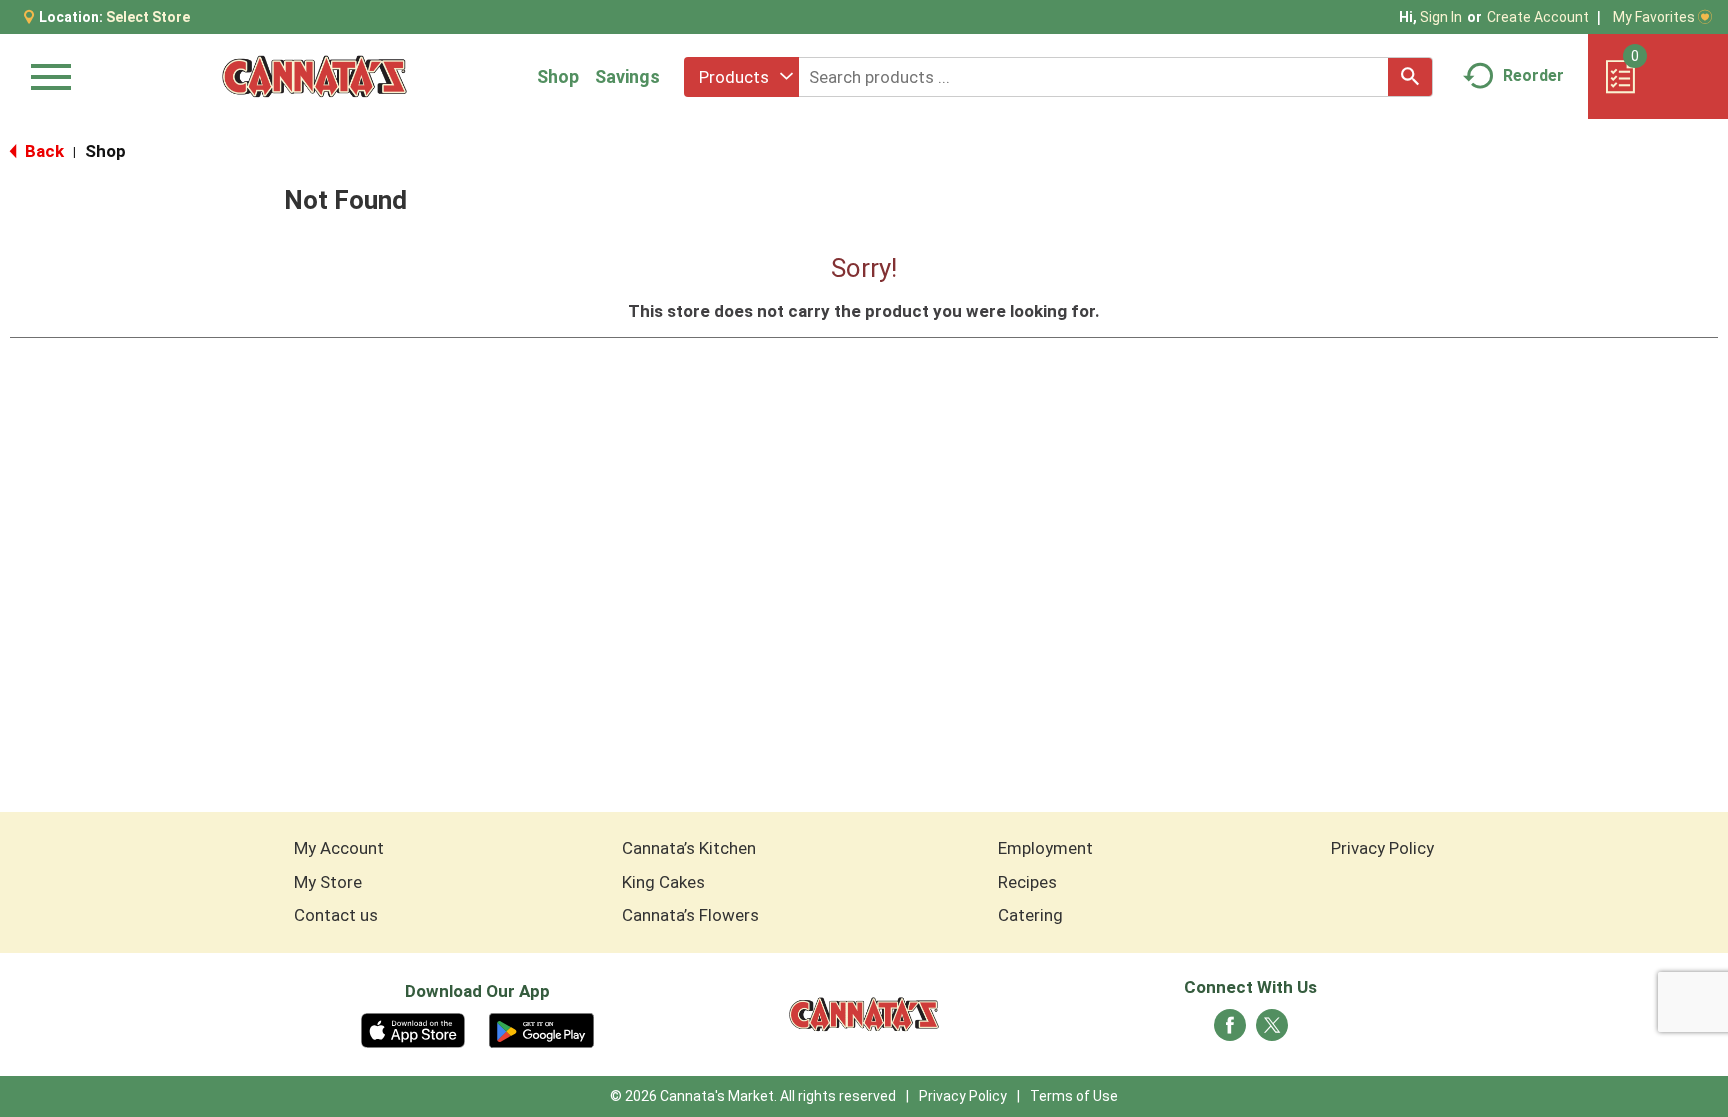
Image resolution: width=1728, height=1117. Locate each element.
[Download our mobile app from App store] (413, 1029)
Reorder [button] (1533, 75)
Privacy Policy (1382, 848)
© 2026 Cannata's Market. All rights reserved (753, 1096)
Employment (1045, 848)
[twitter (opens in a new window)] (1272, 1031)
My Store (328, 882)
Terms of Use (1074, 1096)
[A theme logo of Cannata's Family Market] (314, 76)
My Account (339, 848)
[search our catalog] (1410, 77)
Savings (627, 76)
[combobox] (741, 77)
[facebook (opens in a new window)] (1230, 1031)
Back (42, 151)
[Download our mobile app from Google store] (541, 1029)
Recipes (1027, 882)
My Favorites (1654, 17)
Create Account (1538, 17)
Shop (558, 76)
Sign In (1441, 17)
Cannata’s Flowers (690, 915)
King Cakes (663, 882)
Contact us (336, 915)
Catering (1030, 915)
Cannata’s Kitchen (689, 848)
